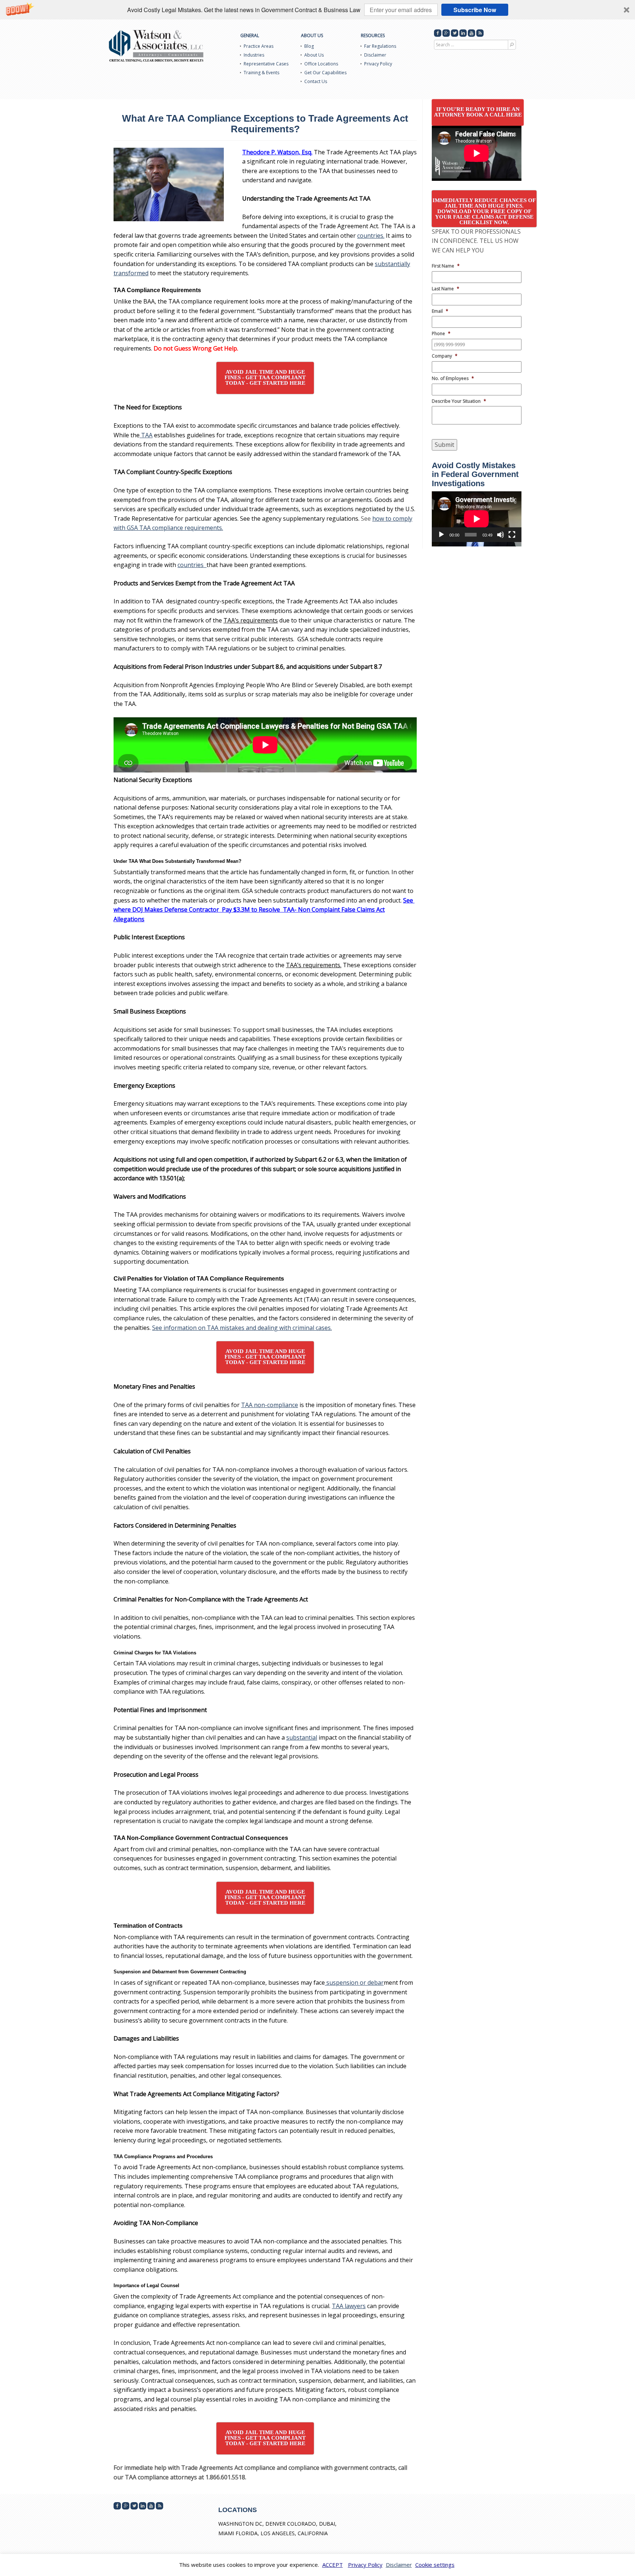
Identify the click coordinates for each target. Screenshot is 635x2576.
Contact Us (316, 81)
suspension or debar (354, 1983)
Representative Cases (266, 64)
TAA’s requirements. (314, 965)
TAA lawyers (349, 2306)
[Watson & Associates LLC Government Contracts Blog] (156, 46)
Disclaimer (375, 55)
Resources (373, 35)
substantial (302, 1737)
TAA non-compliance (270, 1405)
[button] (317, 10)
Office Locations (321, 64)
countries (192, 565)
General (250, 35)
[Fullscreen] (512, 535)
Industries (254, 55)
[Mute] (501, 535)
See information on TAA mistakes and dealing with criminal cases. (242, 1328)
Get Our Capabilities (325, 73)
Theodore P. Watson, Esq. (277, 152)
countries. (371, 236)
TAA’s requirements (251, 620)
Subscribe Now (475, 10)
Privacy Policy (378, 64)
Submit (444, 445)
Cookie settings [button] (435, 2565)
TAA (146, 435)
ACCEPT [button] (333, 2565)
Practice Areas (259, 46)
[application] (477, 516)
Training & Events (261, 73)
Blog (309, 46)
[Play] (441, 535)
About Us (312, 35)
